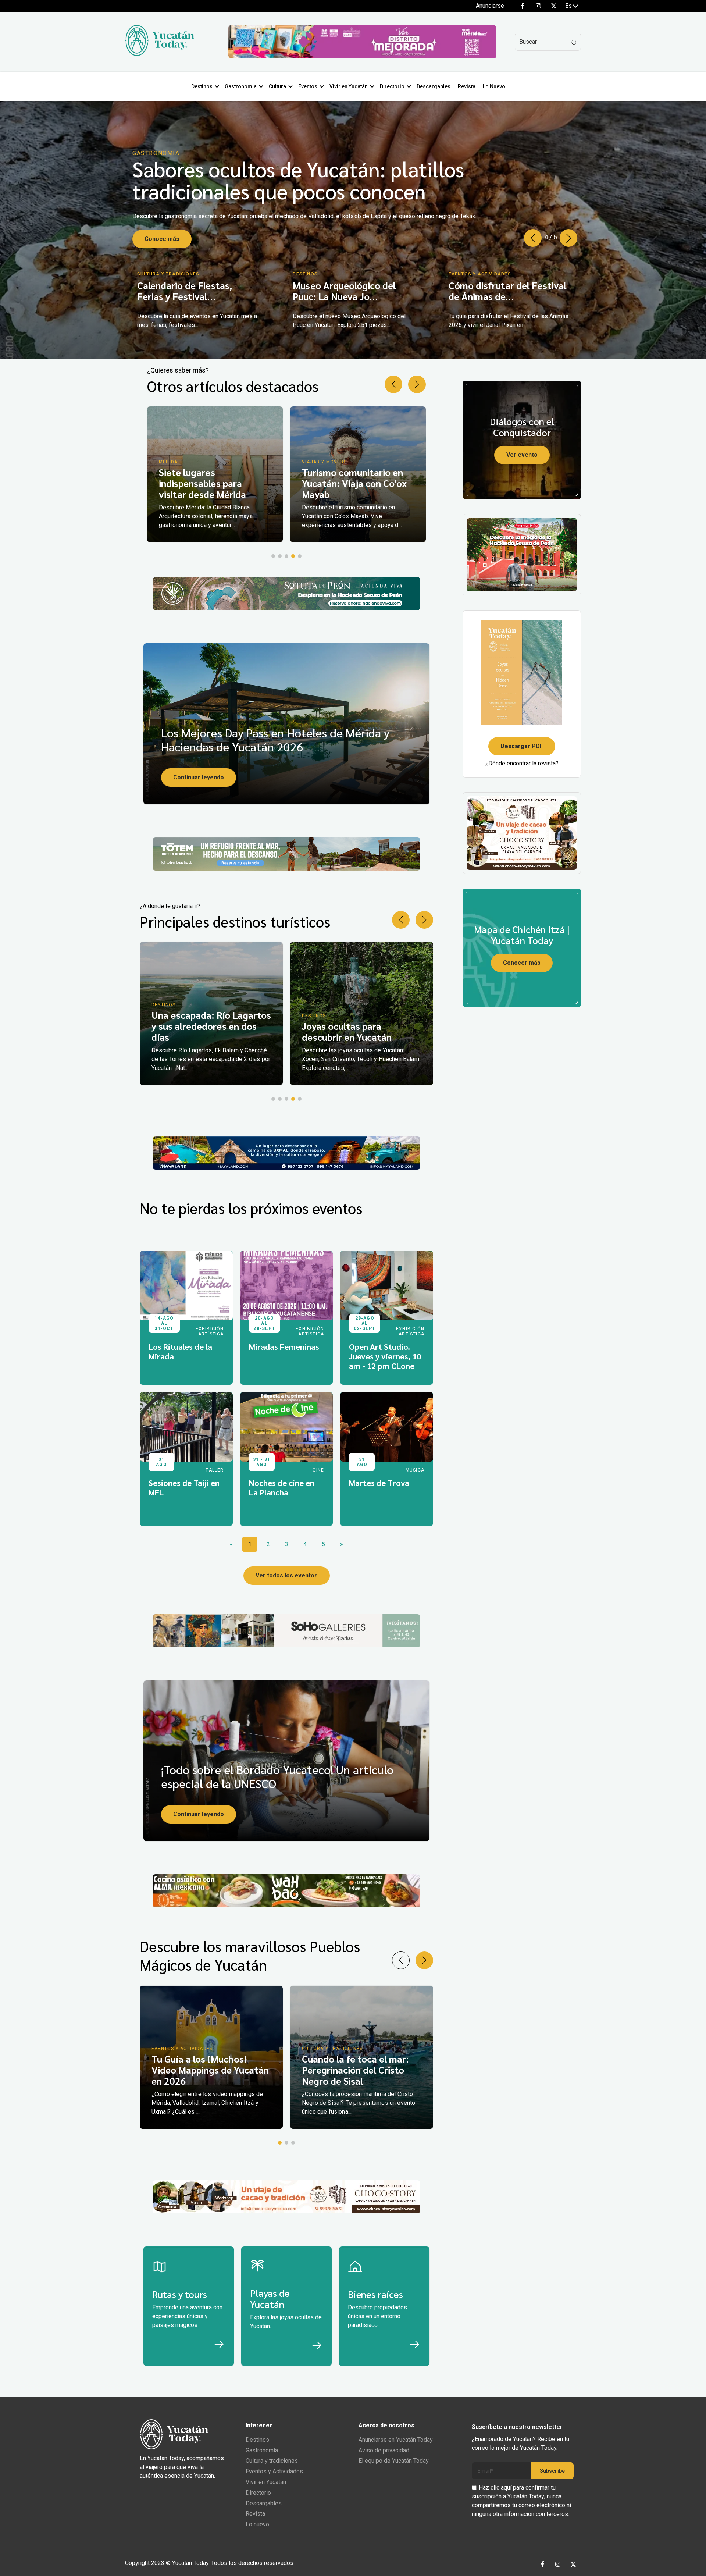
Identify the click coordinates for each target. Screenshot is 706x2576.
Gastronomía (262, 2450)
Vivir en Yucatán (349, 86)
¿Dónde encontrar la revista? (522, 763)
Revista (467, 86)
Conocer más (522, 963)
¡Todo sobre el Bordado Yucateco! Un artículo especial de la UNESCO (277, 1776)
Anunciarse (490, 6)
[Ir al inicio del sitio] (160, 54)
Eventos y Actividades (274, 2471)
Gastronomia (241, 86)
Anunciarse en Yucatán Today (396, 2440)
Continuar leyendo (199, 777)
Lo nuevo (257, 2524)
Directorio (392, 86)
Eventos (308, 86)
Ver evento (522, 455)
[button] (568, 238)
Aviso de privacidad (384, 2450)
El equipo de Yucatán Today (394, 2461)
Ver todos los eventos (287, 1575)
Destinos (202, 86)
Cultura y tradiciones (272, 2461)
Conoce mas (162, 232)
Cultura (277, 86)
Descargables (434, 86)
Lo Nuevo (494, 86)
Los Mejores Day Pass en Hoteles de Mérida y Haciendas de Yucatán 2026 (275, 739)
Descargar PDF (522, 746)
